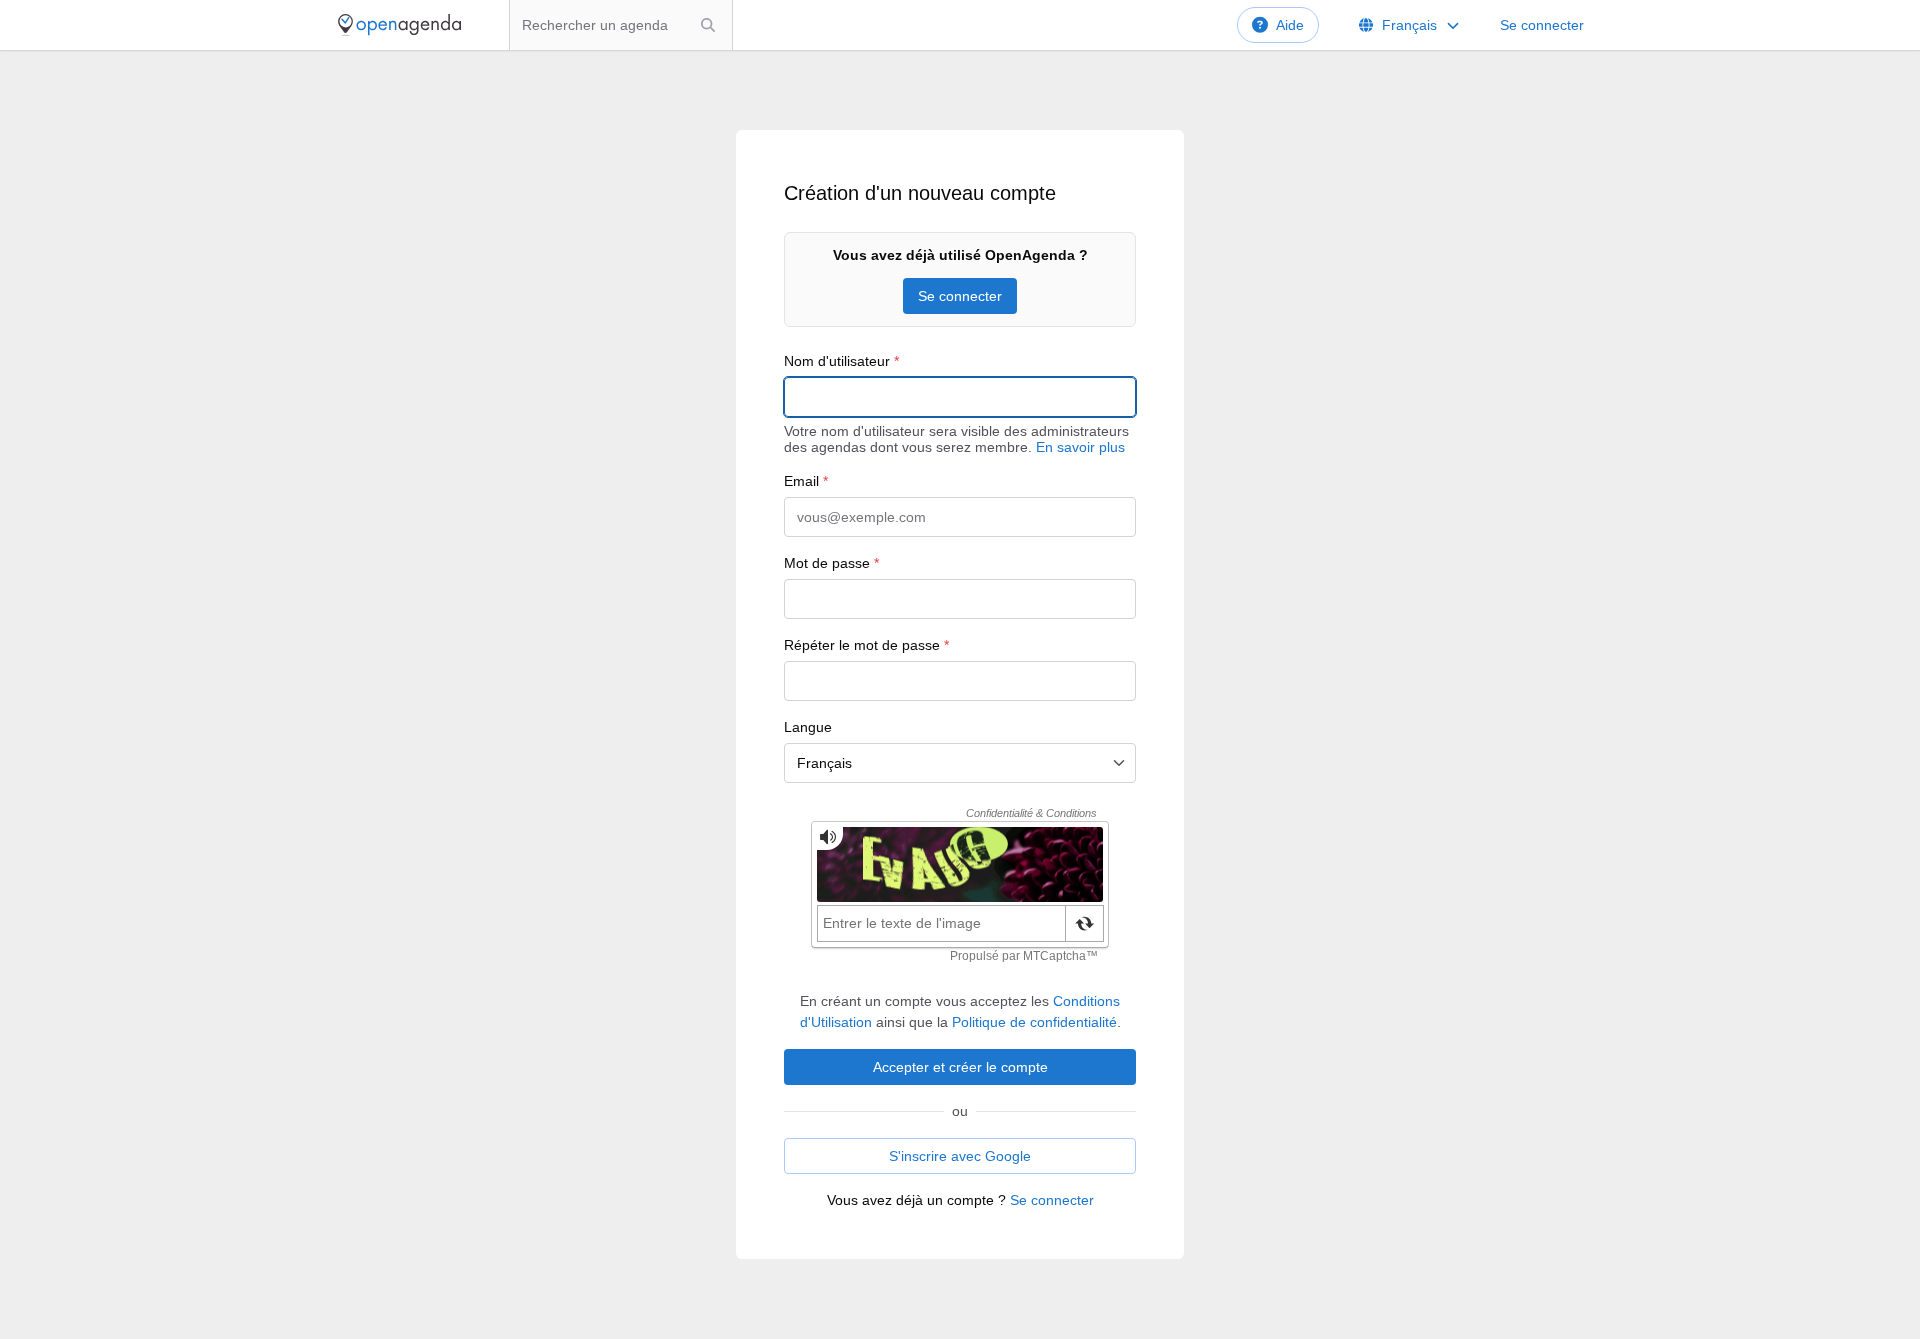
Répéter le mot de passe (866, 645)
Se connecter (1542, 25)
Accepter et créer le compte (960, 1067)
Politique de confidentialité (1034, 1022)
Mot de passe (831, 563)
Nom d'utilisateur (841, 361)
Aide (1290, 25)
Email (806, 481)
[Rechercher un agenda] (708, 25)
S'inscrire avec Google (960, 1156)
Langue (808, 727)
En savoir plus (1080, 447)
